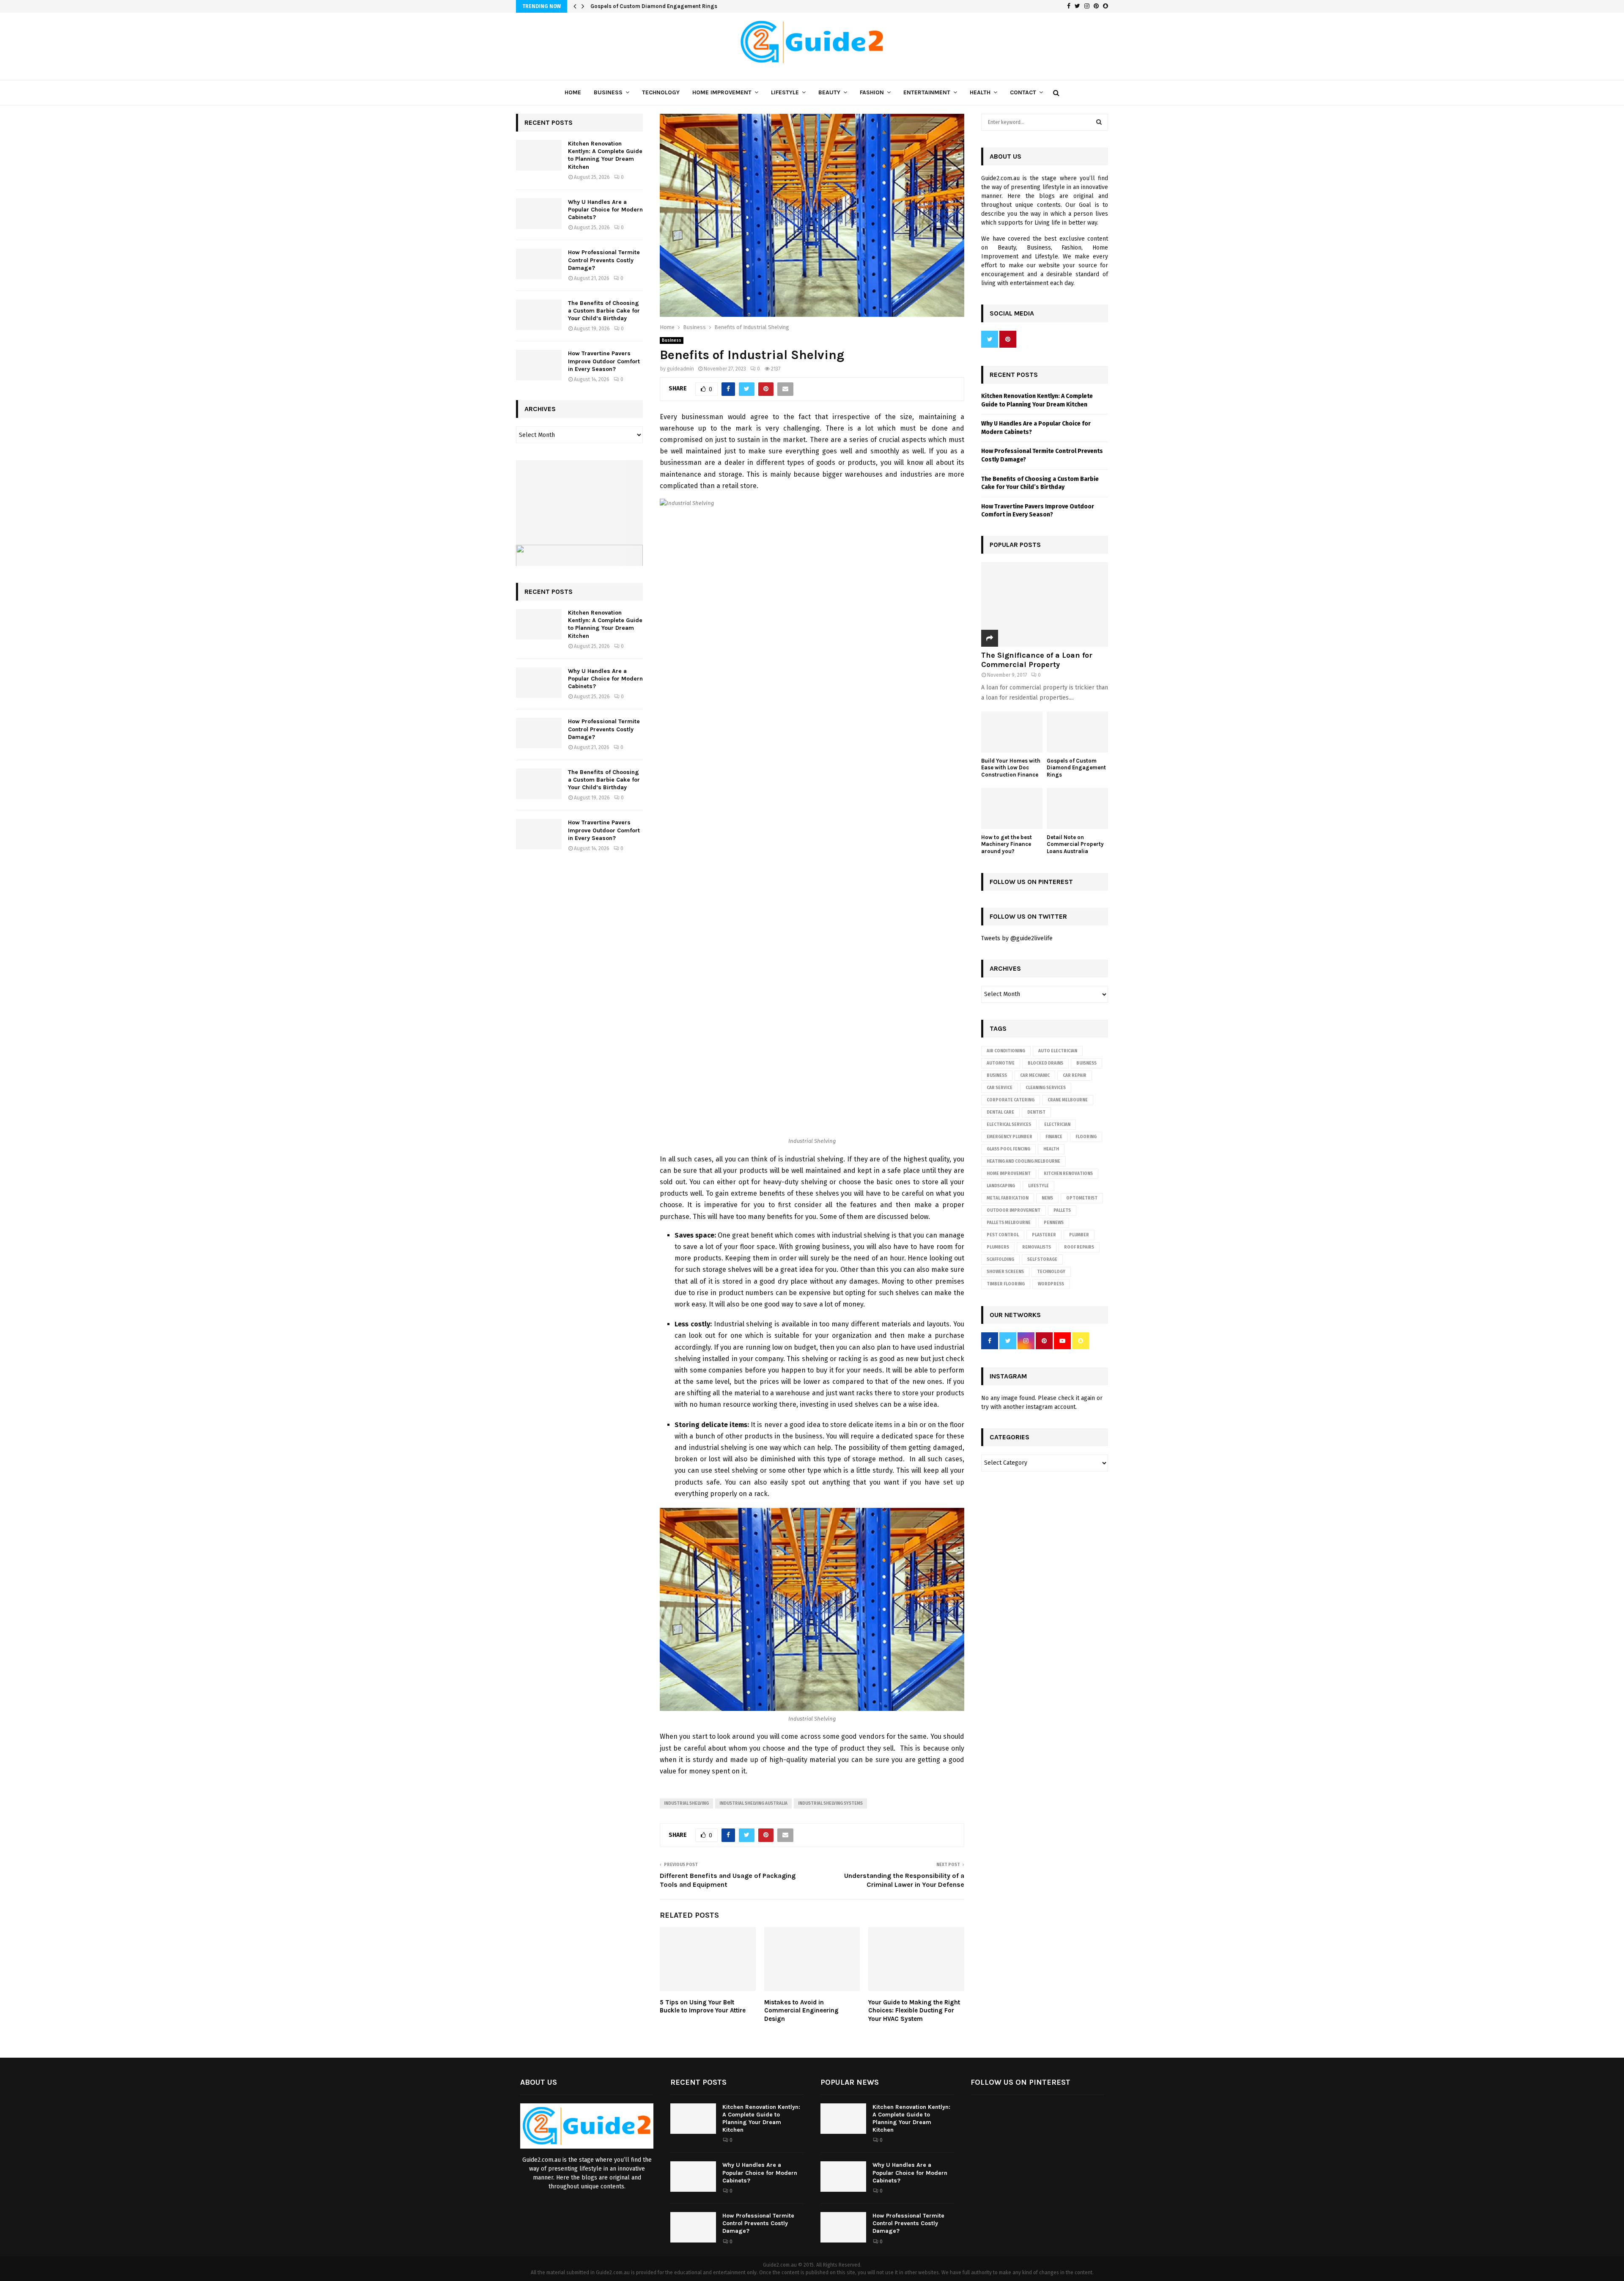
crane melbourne (1068, 1100)
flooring (1086, 1137)
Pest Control (1003, 1235)
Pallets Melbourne (1009, 1223)
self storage (1042, 1260)
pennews (1054, 1223)
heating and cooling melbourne (1023, 1161)
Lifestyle (785, 92)
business (997, 1076)
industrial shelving (686, 1803)
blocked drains (1045, 1063)
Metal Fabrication (1008, 1198)
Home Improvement (722, 92)
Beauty (829, 92)
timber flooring (1006, 1284)
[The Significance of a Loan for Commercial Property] (1045, 604)
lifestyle (1038, 1186)
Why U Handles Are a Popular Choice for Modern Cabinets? (605, 210)
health (1051, 1149)
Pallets (1062, 1210)
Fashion (872, 92)
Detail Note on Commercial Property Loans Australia (1075, 844)
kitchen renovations (1068, 1174)
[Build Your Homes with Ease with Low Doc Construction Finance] (1012, 732)
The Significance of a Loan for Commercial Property (1037, 660)
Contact (1023, 92)
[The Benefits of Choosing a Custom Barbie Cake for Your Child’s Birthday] (539, 315)
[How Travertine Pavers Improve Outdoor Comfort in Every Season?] (539, 365)
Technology (661, 92)
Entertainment (927, 92)
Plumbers (998, 1247)
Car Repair (1075, 1076)
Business (608, 92)
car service (1000, 1088)
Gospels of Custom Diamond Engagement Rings (654, 6)
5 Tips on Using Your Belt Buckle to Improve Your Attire (703, 2007)
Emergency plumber (1010, 1137)
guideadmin (680, 369)
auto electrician (1058, 1051)
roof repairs (1079, 1247)
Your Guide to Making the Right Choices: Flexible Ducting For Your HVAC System (914, 2011)
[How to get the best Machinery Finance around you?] (1012, 808)
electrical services (1009, 1125)
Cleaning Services (1046, 1088)
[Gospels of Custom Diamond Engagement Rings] (1077, 732)
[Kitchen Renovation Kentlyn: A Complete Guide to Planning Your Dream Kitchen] (539, 155)
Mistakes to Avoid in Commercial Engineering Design (801, 2011)
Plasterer (1044, 1235)
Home (573, 92)
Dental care (1000, 1112)
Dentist (1036, 1112)
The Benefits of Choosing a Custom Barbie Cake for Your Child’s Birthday (604, 311)
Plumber (1079, 1235)
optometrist (1082, 1198)
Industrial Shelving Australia (753, 1803)
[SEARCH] (1099, 122)
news (1047, 1198)
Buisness (1086, 1063)
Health (980, 92)
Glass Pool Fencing (1008, 1149)
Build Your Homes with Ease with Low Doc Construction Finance (1011, 768)
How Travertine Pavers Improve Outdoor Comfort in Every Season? (604, 361)
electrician (1057, 1125)
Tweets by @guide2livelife (1017, 938)
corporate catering (1011, 1100)
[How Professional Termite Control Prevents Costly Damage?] (539, 264)
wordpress (1051, 1284)
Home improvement (1009, 1174)
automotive (1001, 1063)
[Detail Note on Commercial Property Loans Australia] (1077, 808)
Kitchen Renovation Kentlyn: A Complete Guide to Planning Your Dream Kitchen (605, 155)
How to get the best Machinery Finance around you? (1007, 844)
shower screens (1005, 1272)
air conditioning (1006, 1051)
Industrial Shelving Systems (830, 1803)
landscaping (1001, 1186)
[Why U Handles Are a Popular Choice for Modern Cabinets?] (539, 214)
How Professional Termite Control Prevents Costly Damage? (604, 260)
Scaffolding (1000, 1260)
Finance (1054, 1137)
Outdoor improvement (1014, 1210)
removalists (1037, 1247)
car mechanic (1035, 1076)
